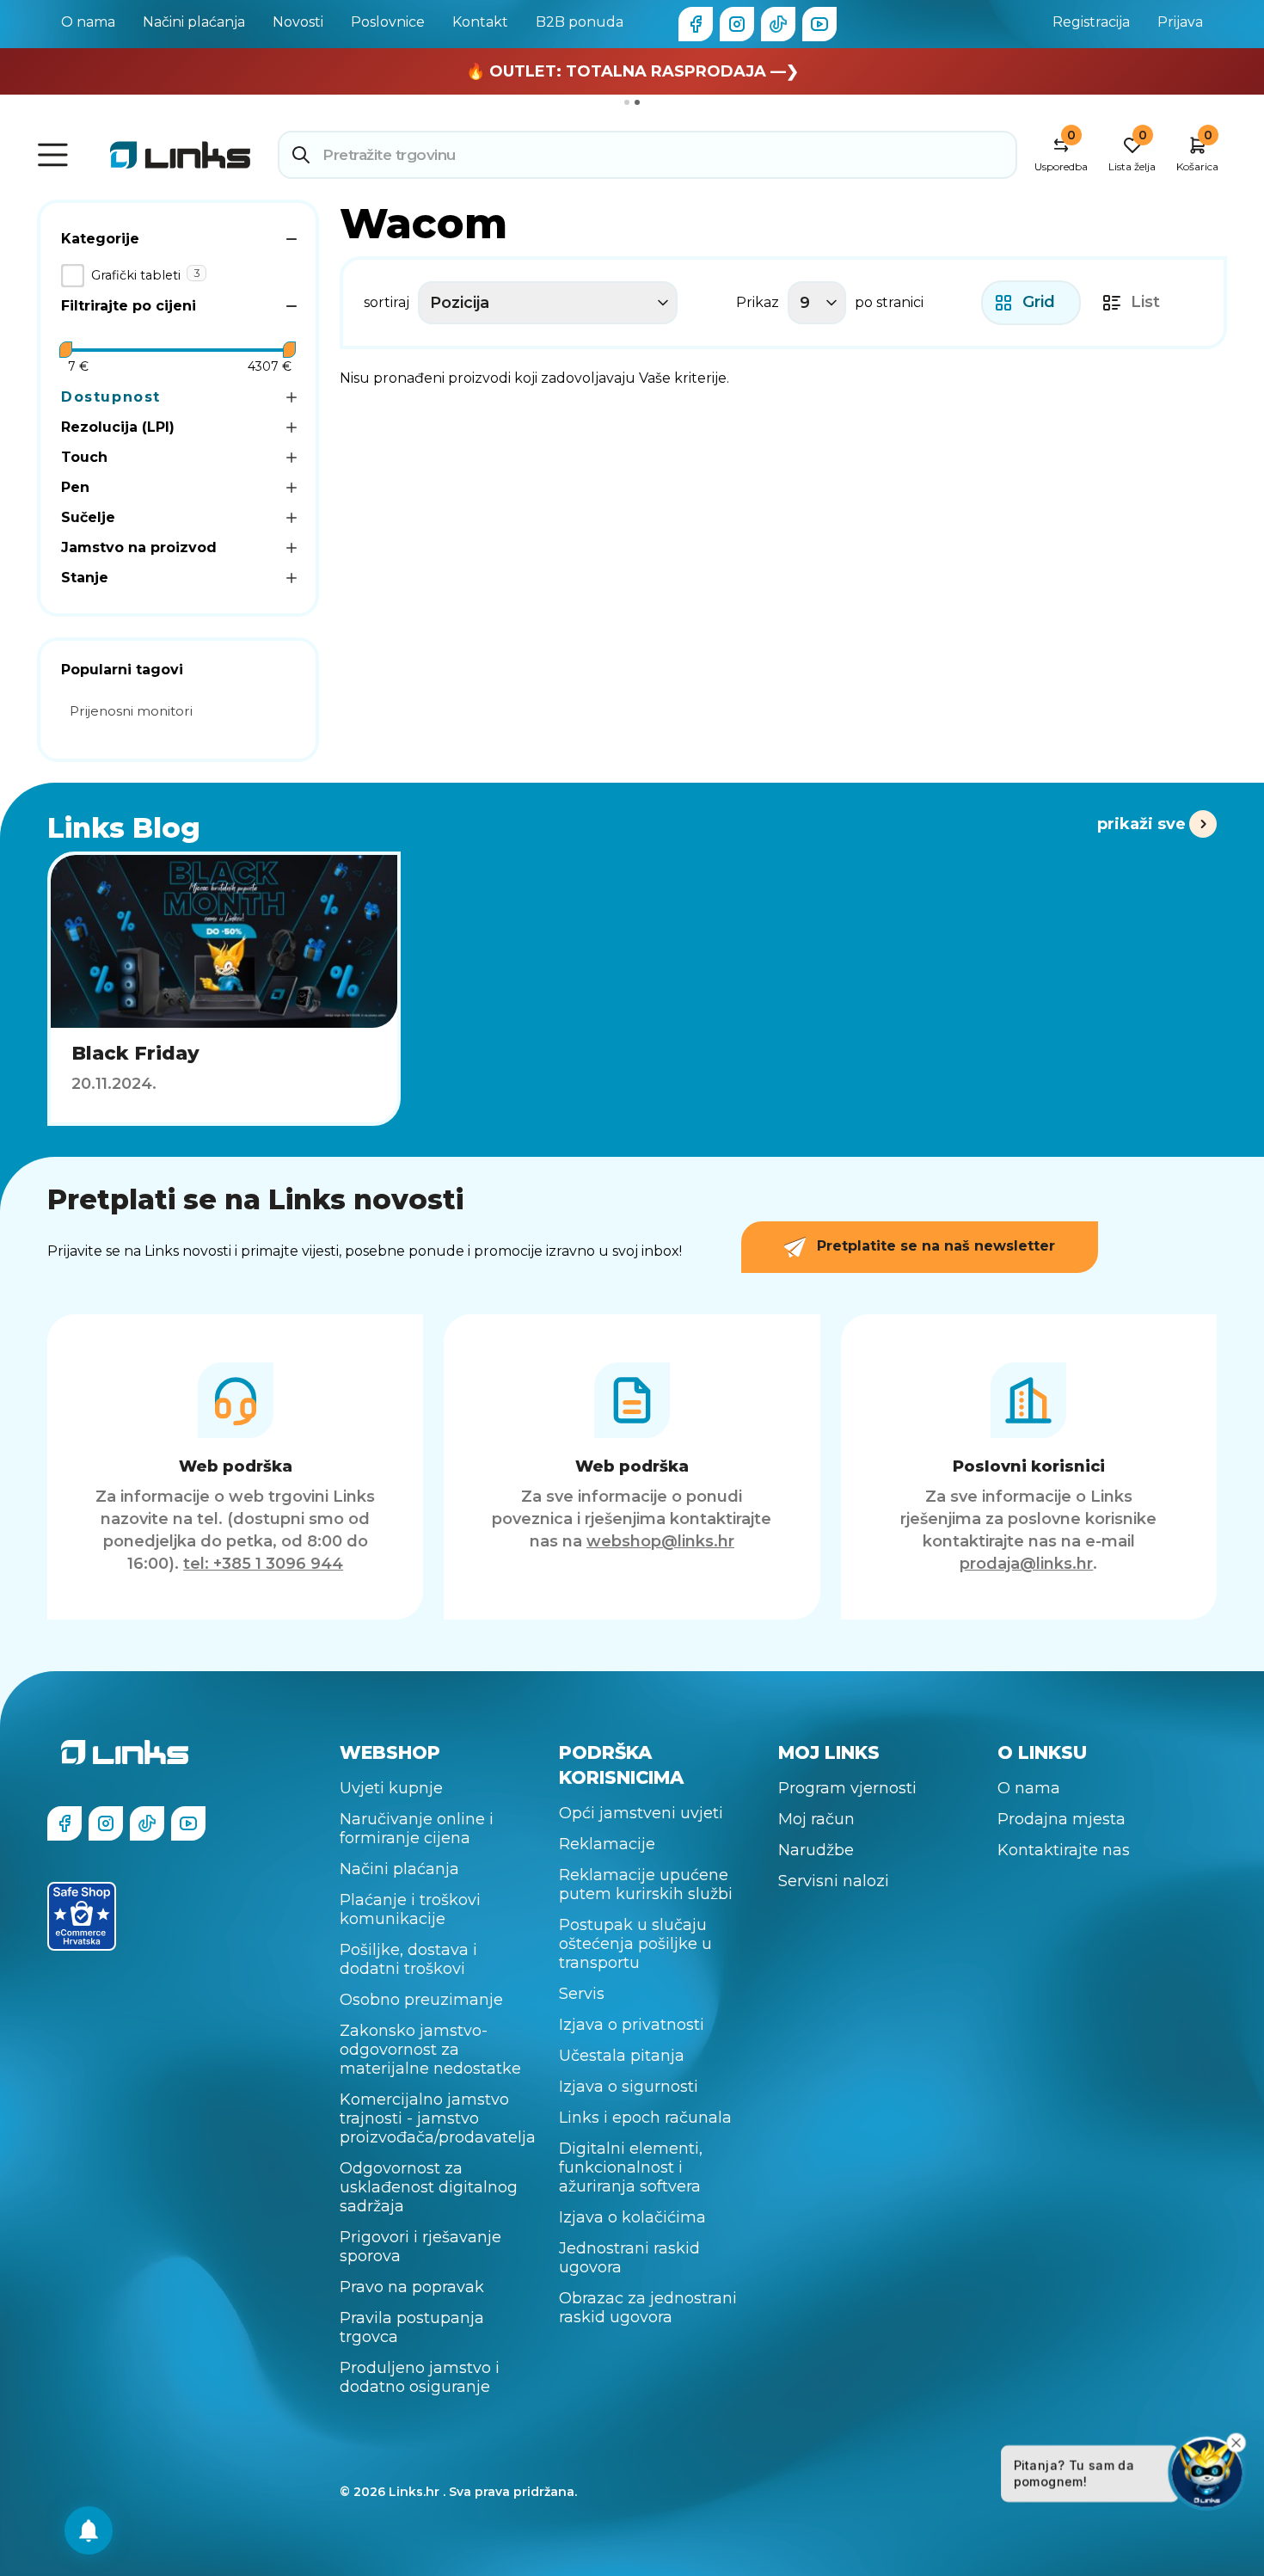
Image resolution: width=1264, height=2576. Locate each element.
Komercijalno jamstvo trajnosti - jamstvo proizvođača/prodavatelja (438, 2118)
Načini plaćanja (194, 22)
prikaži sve (1141, 824)
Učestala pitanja (622, 2056)
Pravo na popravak (412, 2287)
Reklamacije (607, 1844)
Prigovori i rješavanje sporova (420, 2247)
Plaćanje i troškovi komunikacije (410, 1909)
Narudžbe (816, 1850)
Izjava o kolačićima (632, 2217)
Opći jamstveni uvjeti (641, 1813)
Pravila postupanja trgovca (412, 2327)
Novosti (298, 22)
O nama (88, 22)
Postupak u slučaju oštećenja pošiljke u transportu (635, 1944)
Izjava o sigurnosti (629, 2087)
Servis (582, 1994)
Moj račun (816, 1819)
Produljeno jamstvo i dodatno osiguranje (420, 2377)
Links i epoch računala (645, 2118)
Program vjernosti (847, 1788)
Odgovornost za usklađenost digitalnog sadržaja (429, 2187)
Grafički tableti (136, 275)
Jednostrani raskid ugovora (629, 2258)
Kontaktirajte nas (1064, 1850)
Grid (1039, 302)
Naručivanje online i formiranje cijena (417, 1829)
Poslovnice (388, 22)
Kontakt (480, 22)
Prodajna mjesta (1062, 1819)
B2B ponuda (580, 22)
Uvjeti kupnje (391, 1788)
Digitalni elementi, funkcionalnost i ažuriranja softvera (631, 2167)
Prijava (1180, 22)
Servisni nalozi (834, 1881)
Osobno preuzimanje (421, 2000)
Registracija (1091, 22)
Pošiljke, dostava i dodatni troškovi (408, 1959)
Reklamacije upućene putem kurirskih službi (646, 1884)
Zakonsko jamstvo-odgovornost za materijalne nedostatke (430, 2050)
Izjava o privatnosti (632, 2025)
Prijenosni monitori (131, 711)
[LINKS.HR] (89, 2530)
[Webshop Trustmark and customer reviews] (82, 1916)
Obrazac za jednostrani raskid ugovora (648, 2308)
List (1145, 302)
